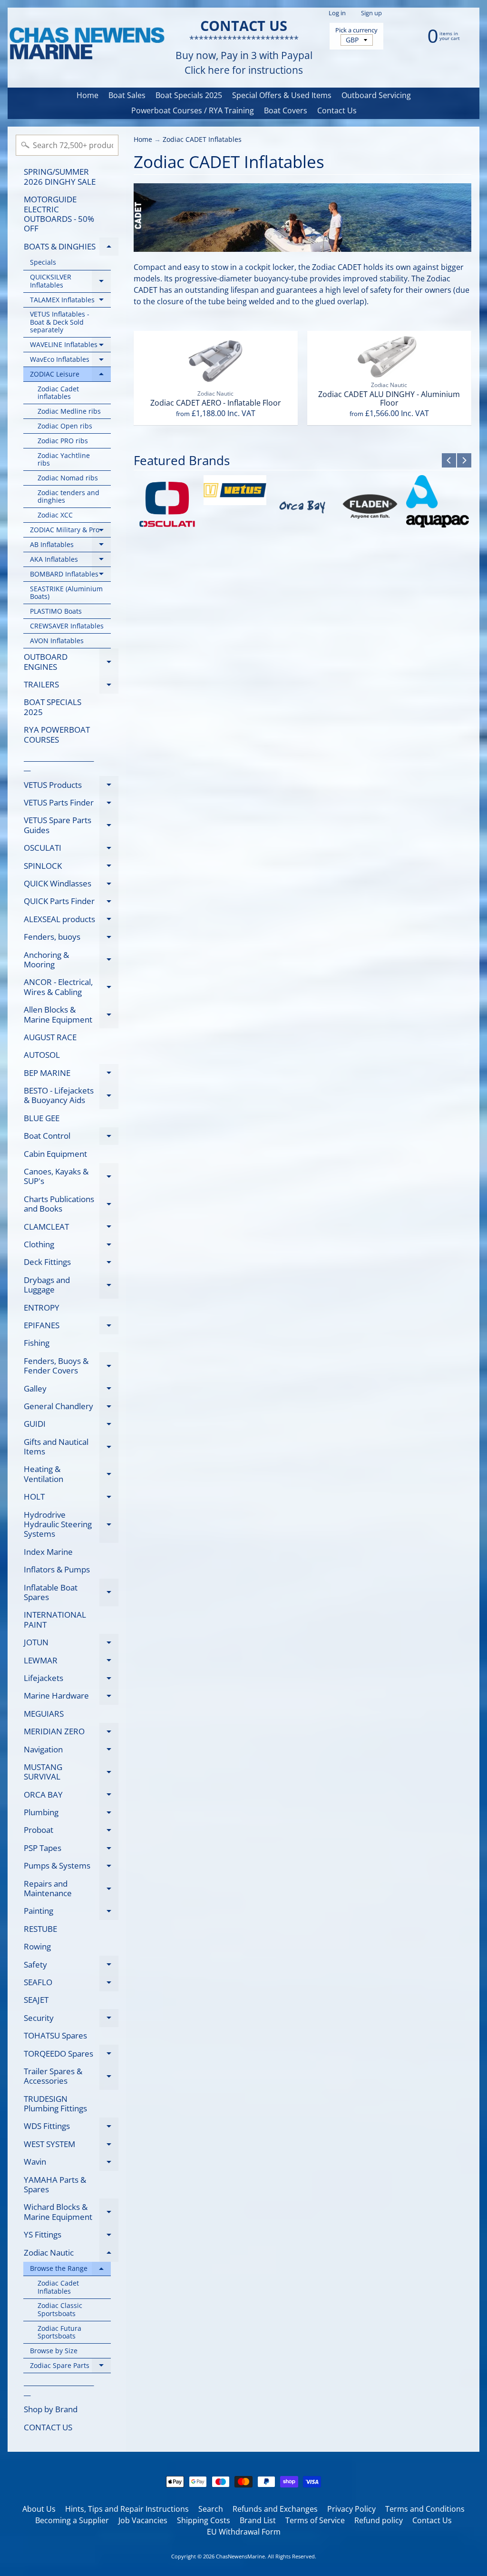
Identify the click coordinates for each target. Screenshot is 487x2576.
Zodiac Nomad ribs (68, 478)
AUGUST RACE (50, 1037)
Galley (71, 1390)
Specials (43, 262)
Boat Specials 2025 (189, 95)
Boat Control (71, 1138)
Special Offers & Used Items (282, 95)
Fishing (37, 1343)
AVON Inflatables (57, 641)
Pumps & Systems (71, 1867)
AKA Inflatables (70, 561)
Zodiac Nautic (71, 2254)
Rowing (37, 1946)
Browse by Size (54, 2351)
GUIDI (71, 1426)
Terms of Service (315, 2520)
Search (211, 2509)
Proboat (71, 1832)
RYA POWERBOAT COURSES (57, 734)
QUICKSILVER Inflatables (70, 281)
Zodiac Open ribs (65, 426)
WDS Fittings (71, 2128)
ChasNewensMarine (240, 2556)
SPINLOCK (71, 867)
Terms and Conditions (425, 2509)
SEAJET (36, 2000)
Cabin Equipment (55, 1154)
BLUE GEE (42, 1118)
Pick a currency (356, 30)
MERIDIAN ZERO (71, 1733)
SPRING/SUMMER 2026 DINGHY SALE (60, 176)
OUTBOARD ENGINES (71, 662)
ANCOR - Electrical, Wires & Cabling (71, 987)
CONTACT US (48, 2427)
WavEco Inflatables (70, 361)
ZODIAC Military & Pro (70, 531)
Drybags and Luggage (71, 1285)
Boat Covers (286, 110)
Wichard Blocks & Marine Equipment (71, 2212)
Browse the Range (70, 2270)
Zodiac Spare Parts (70, 2367)
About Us (39, 2509)
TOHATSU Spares (55, 2035)
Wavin (71, 2163)
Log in (337, 13)
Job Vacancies (143, 2520)
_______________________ (59, 762)
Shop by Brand (51, 2409)
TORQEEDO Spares (71, 2055)
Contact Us (337, 110)
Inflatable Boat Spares (71, 1593)
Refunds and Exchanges (275, 2509)
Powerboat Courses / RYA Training (193, 110)
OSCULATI (71, 850)
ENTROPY (42, 1308)
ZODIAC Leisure (70, 376)
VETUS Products (71, 786)
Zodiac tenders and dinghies (68, 496)
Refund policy (379, 2520)
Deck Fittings (71, 1264)
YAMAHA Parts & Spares (55, 2184)
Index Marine (48, 1552)
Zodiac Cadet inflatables (58, 393)
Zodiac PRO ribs (63, 441)
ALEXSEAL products (71, 921)
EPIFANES (71, 1327)
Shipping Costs (204, 2520)
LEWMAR (71, 1662)
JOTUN (71, 1644)
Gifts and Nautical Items (71, 1447)
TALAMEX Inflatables (70, 301)
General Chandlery (71, 1408)
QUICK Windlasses (71, 885)
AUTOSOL (42, 1055)
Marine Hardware (71, 1697)
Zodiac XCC (55, 515)
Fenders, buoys (71, 939)
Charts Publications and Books (71, 1204)
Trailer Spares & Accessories (71, 2077)
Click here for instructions (244, 70)
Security (71, 2019)
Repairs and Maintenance (71, 1889)
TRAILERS (71, 686)
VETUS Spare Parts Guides (71, 826)
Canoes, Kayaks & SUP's (71, 1177)
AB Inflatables (70, 546)
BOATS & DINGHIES (71, 248)
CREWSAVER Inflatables (67, 626)
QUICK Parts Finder (71, 903)
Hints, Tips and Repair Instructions (127, 2509)
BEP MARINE (71, 1074)
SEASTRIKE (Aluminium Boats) (66, 592)
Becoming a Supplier (72, 2520)
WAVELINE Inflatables (70, 346)
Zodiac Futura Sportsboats (59, 2332)
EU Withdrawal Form (244, 2532)
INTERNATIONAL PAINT (55, 1619)
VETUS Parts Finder (71, 804)
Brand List (258, 2520)
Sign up (371, 13)
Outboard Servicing (376, 95)
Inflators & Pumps (57, 1569)
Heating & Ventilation (71, 1474)
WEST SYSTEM (71, 2146)
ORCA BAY (71, 1796)
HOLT (71, 1498)
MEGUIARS (44, 1714)
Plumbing (71, 1814)
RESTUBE (40, 1929)
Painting (71, 1913)
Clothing (71, 1246)
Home (88, 95)
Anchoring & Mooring (71, 960)
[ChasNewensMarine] (86, 44)
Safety (71, 1966)
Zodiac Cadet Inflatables (58, 2287)
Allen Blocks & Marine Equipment (71, 1015)
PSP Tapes (71, 1850)
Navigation (71, 1751)
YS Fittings (71, 2236)
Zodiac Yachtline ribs (64, 459)
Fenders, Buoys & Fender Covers (71, 1366)
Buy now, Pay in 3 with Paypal (244, 55)
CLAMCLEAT (71, 1228)
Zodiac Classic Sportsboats (60, 2309)
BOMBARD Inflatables (70, 576)
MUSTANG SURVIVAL (71, 1772)
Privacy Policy (351, 2509)
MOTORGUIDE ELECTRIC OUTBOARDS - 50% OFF (59, 214)
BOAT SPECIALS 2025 (53, 707)
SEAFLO (71, 1984)
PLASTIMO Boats (56, 611)
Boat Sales (127, 95)
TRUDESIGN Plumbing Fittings (55, 2104)
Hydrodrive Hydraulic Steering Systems (71, 1524)
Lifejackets (71, 1680)
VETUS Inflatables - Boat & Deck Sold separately (60, 322)
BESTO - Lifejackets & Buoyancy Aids (71, 1096)
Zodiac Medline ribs (69, 411)
